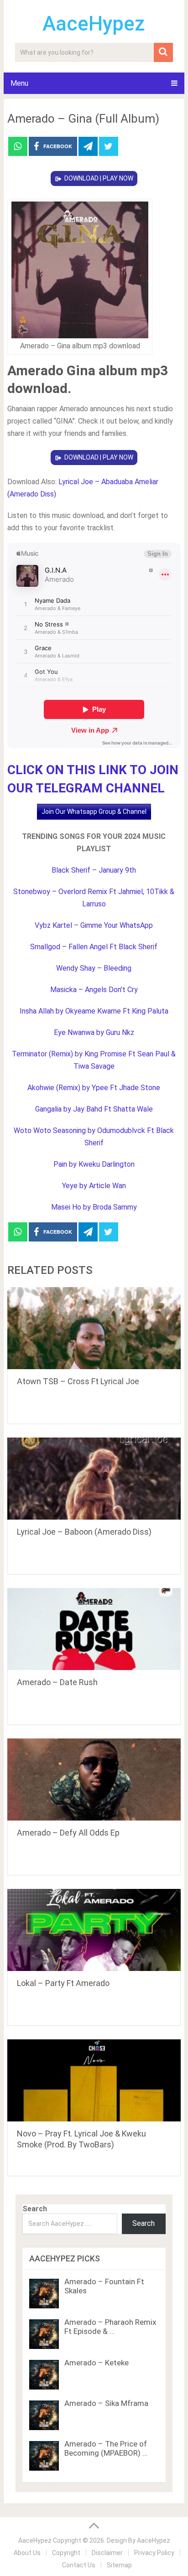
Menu (19, 83)
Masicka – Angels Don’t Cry (94, 990)
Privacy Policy (154, 2553)
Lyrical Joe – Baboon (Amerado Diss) (84, 1532)
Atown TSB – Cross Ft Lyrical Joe (78, 1381)
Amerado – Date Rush (57, 1682)
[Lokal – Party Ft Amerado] (94, 1930)
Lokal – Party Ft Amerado (63, 1983)
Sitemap (119, 2565)
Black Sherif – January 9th (94, 870)
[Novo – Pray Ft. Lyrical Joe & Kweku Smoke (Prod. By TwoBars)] (94, 2080)
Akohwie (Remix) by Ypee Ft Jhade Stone (94, 1088)
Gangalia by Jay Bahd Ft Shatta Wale (94, 1109)
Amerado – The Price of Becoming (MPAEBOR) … (106, 2448)
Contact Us (79, 2565)
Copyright (66, 2553)
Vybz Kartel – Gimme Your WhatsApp (94, 925)
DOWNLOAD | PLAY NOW (99, 178)
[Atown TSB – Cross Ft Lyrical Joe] (94, 1328)
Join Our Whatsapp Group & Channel (94, 812)
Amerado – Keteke (97, 2363)
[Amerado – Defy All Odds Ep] (94, 1779)
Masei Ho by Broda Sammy (94, 1207)
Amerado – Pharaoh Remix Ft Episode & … (110, 2327)
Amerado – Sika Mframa (106, 2403)
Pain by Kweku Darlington (94, 1164)
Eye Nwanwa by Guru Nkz (94, 1032)
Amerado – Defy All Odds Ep (68, 1833)
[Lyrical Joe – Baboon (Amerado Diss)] (94, 1479)
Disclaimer (107, 2553)
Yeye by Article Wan (94, 1186)
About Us (27, 2553)
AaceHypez (94, 24)
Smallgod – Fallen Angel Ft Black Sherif (94, 947)
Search (35, 2209)
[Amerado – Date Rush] (94, 1629)
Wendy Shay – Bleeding (94, 968)
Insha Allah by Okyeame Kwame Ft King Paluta (94, 1011)
